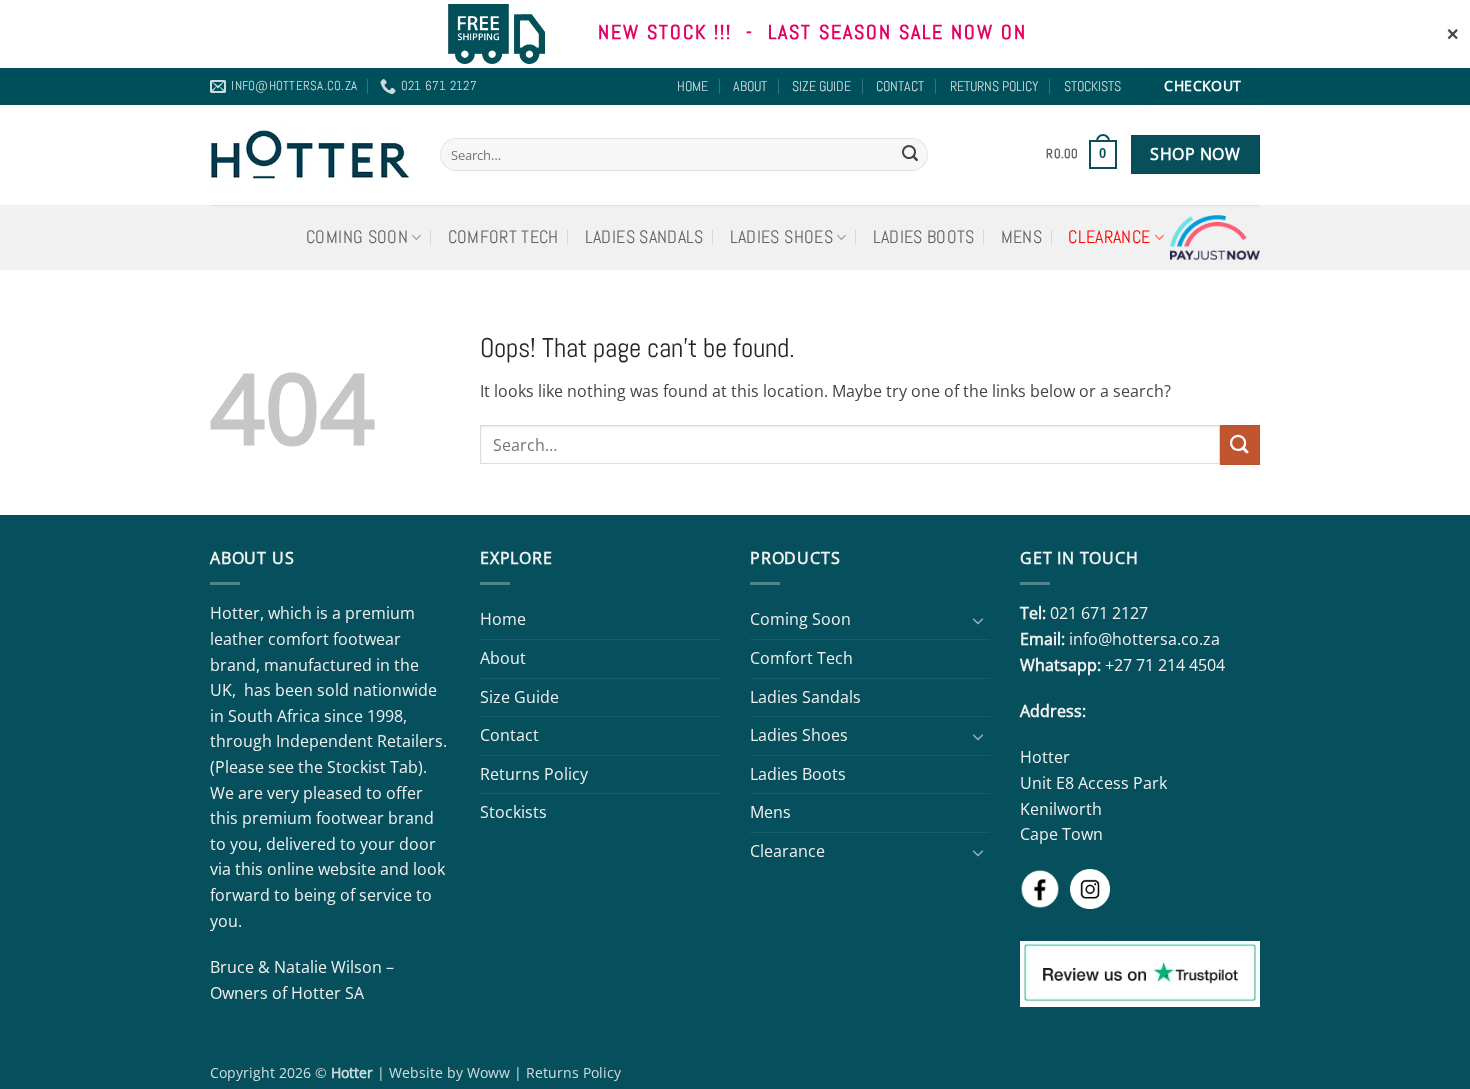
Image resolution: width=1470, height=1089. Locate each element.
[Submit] (910, 155)
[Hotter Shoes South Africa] (310, 154)
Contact (900, 86)
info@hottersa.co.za (1144, 639)
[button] (1081, 155)
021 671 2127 (1099, 613)
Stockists (1092, 86)
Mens (1021, 237)
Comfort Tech (503, 237)
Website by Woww (449, 1072)
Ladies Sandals (644, 237)
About (750, 86)
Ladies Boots (924, 237)
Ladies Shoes (781, 237)
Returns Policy (994, 86)
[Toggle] (978, 620)
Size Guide (821, 86)
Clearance (1109, 237)
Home (692, 86)
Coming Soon (357, 237)
